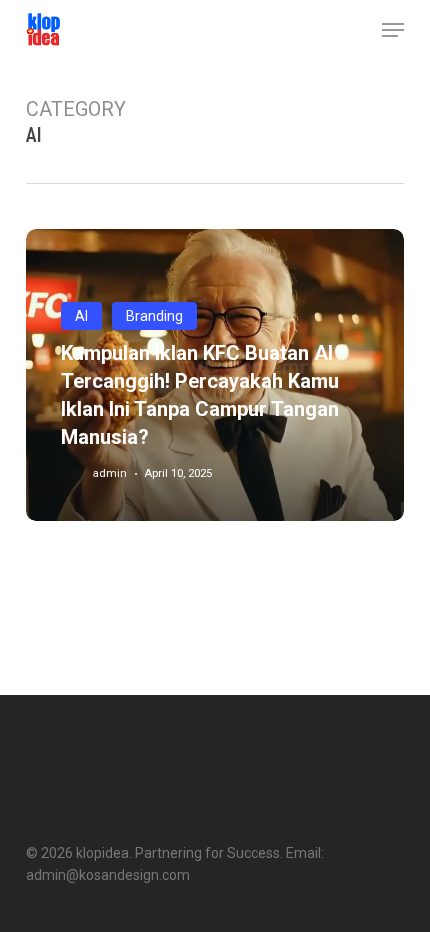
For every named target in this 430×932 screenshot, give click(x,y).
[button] (393, 30)
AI (81, 316)
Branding (154, 316)
